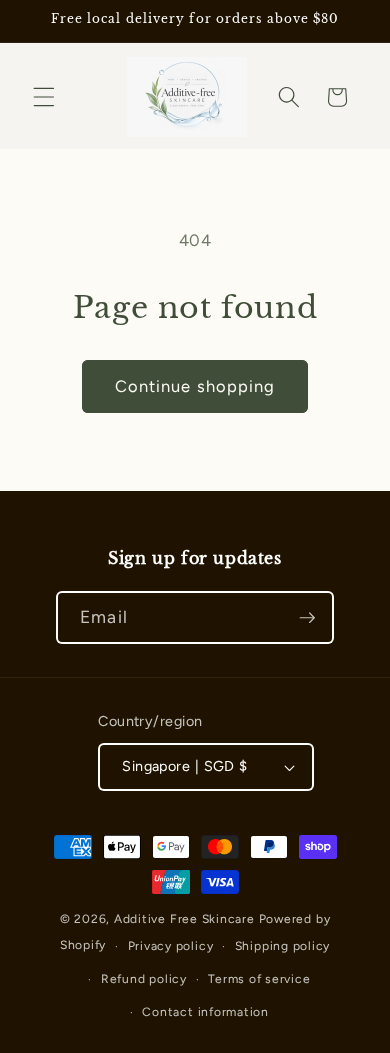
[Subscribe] (307, 618)
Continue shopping (195, 386)
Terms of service (259, 979)
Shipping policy (283, 946)
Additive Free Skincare (184, 919)
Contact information (205, 1012)
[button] (44, 97)
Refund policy (144, 979)
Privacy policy (171, 946)
